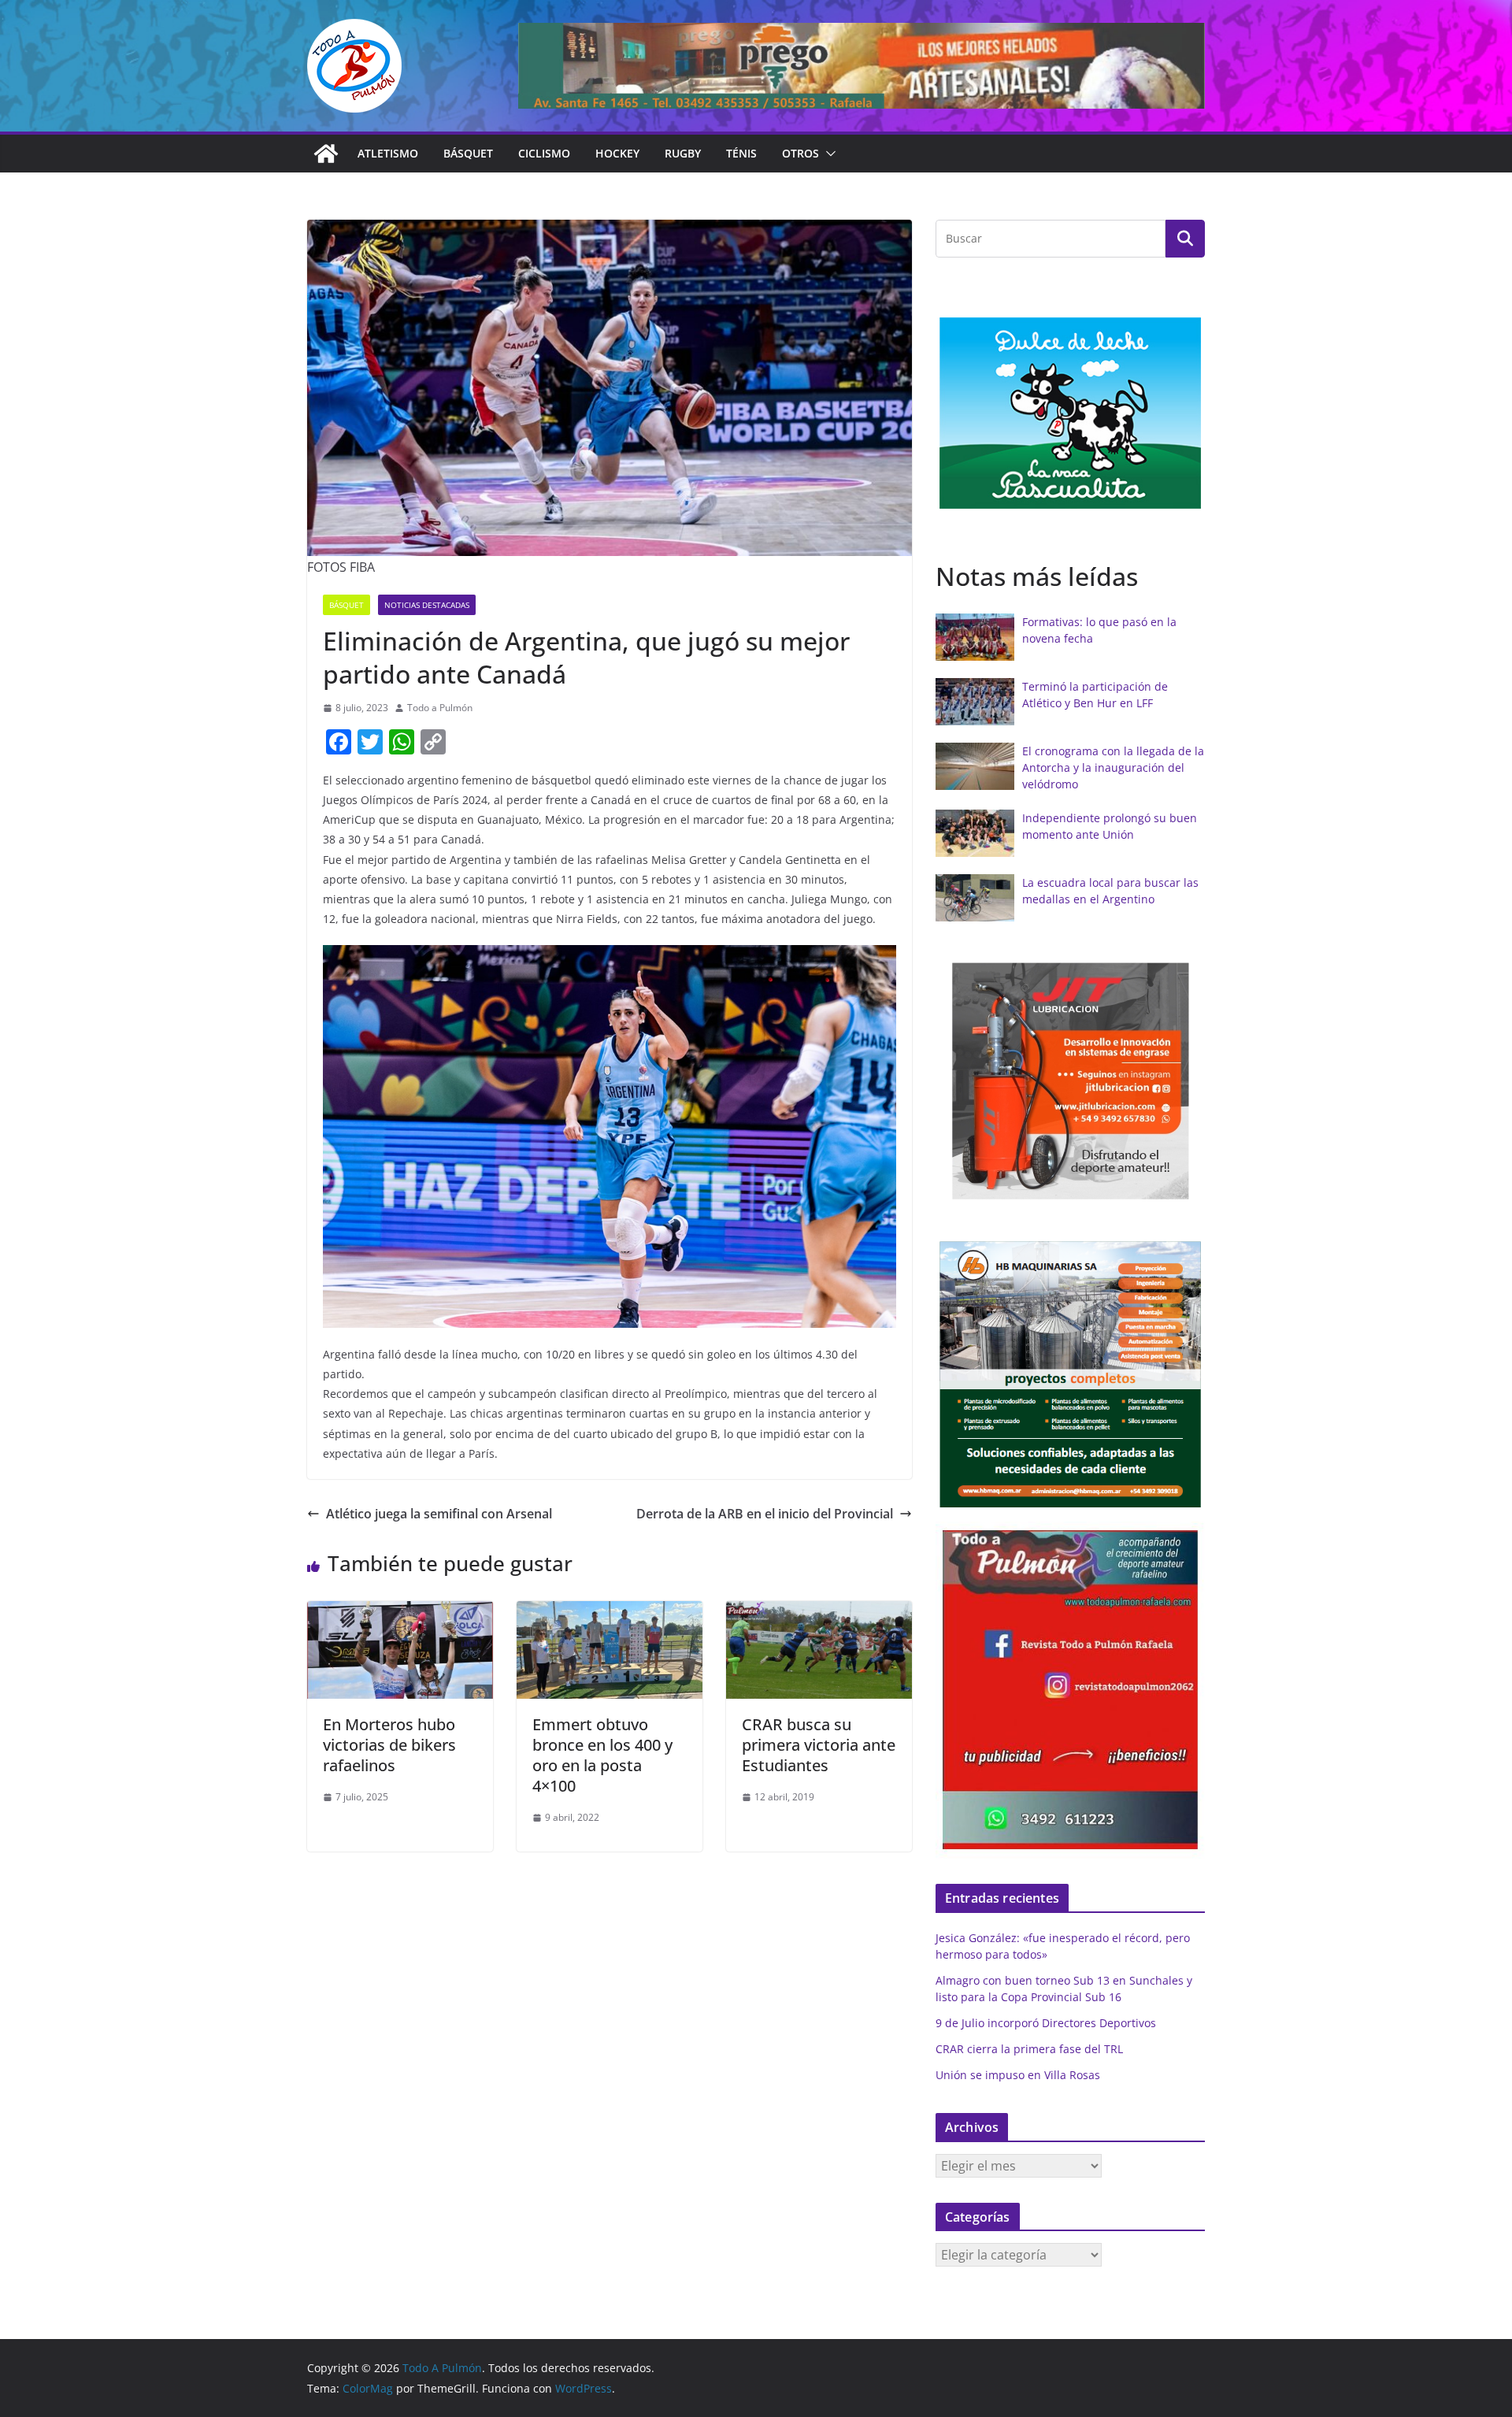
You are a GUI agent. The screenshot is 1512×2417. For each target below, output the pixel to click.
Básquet (468, 153)
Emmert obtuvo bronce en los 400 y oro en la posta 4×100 (602, 1755)
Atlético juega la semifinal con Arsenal (439, 1514)
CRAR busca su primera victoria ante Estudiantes (819, 1745)
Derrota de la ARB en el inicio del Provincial (765, 1514)
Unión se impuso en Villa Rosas (1018, 2075)
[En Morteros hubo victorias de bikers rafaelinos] (400, 1612)
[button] (828, 154)
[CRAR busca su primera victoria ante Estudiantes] (819, 1612)
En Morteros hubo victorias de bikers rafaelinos (389, 1745)
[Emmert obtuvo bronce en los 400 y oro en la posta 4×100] (610, 1612)
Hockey (617, 153)
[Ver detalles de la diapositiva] (862, 66)
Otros (800, 153)
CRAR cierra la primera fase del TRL (1029, 2049)
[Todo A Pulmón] (326, 154)
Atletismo (388, 153)
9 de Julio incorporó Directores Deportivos (1046, 2023)
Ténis (741, 153)
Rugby (683, 153)
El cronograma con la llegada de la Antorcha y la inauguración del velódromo (1113, 767)
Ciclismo (544, 153)
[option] (1070, 413)
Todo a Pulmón (440, 708)
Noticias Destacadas (427, 605)
